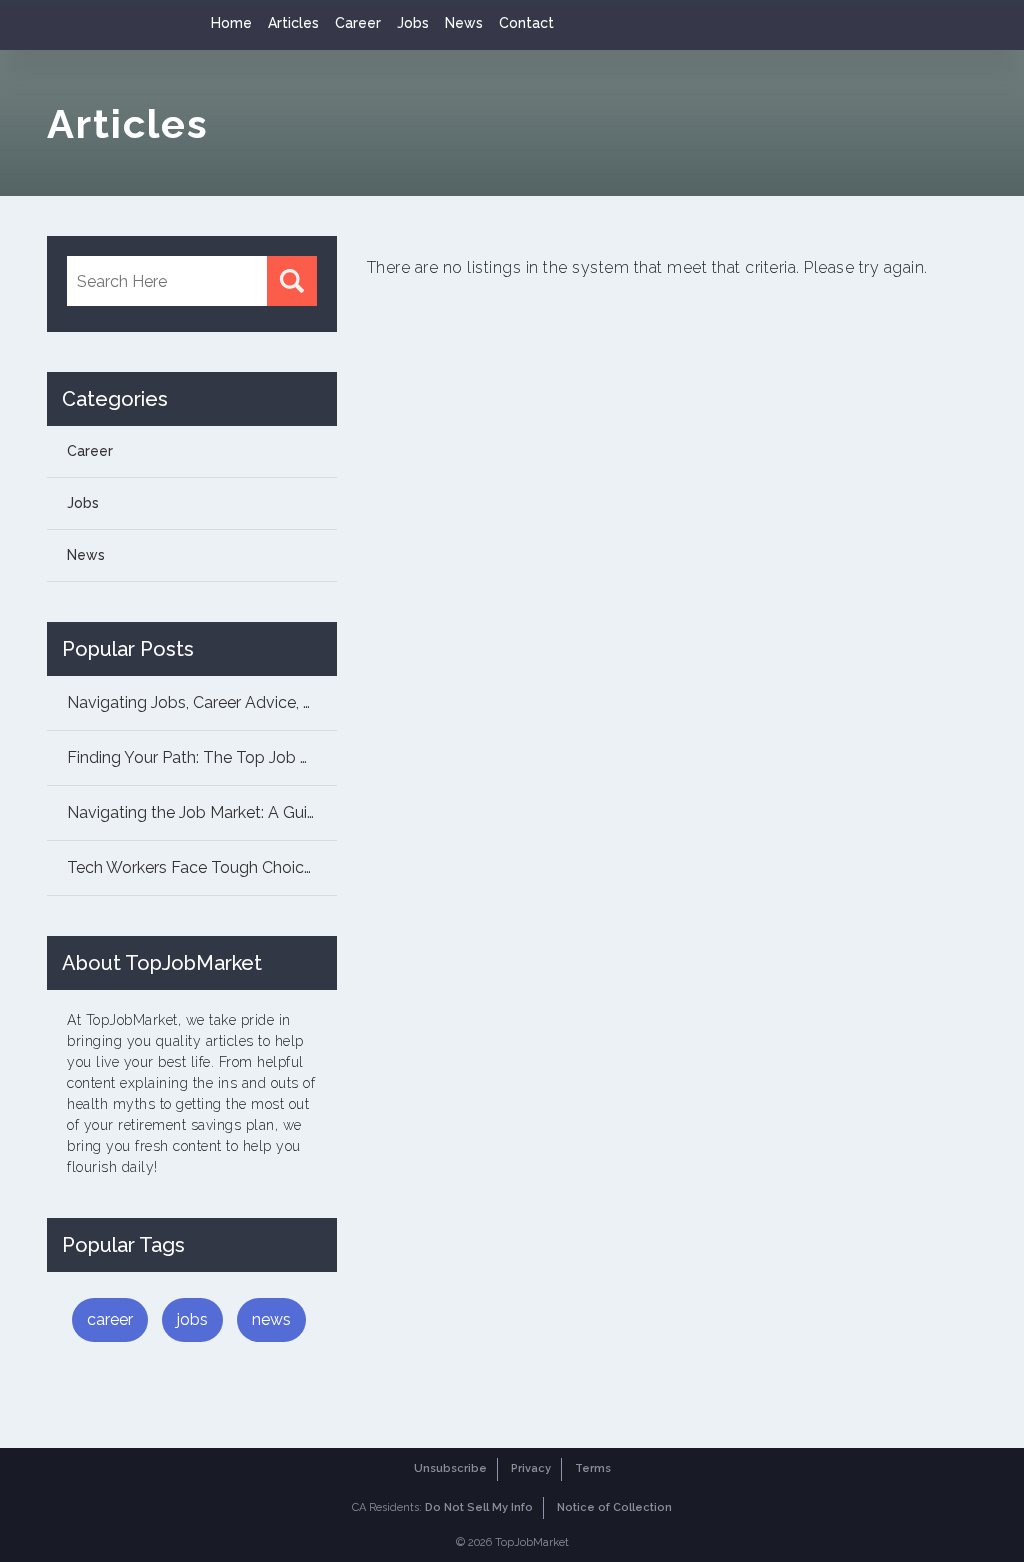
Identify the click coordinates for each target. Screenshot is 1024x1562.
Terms (593, 1468)
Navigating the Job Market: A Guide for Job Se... (202, 812)
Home (231, 23)
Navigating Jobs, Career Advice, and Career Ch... (202, 702)
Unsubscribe (450, 1468)
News (464, 23)
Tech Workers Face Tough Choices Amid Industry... (202, 867)
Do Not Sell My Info (479, 1507)
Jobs (413, 23)
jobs (192, 1319)
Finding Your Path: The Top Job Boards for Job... (202, 757)
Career (358, 23)
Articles (293, 23)
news (271, 1319)
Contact (526, 23)
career (110, 1319)
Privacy (531, 1468)
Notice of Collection (614, 1507)
